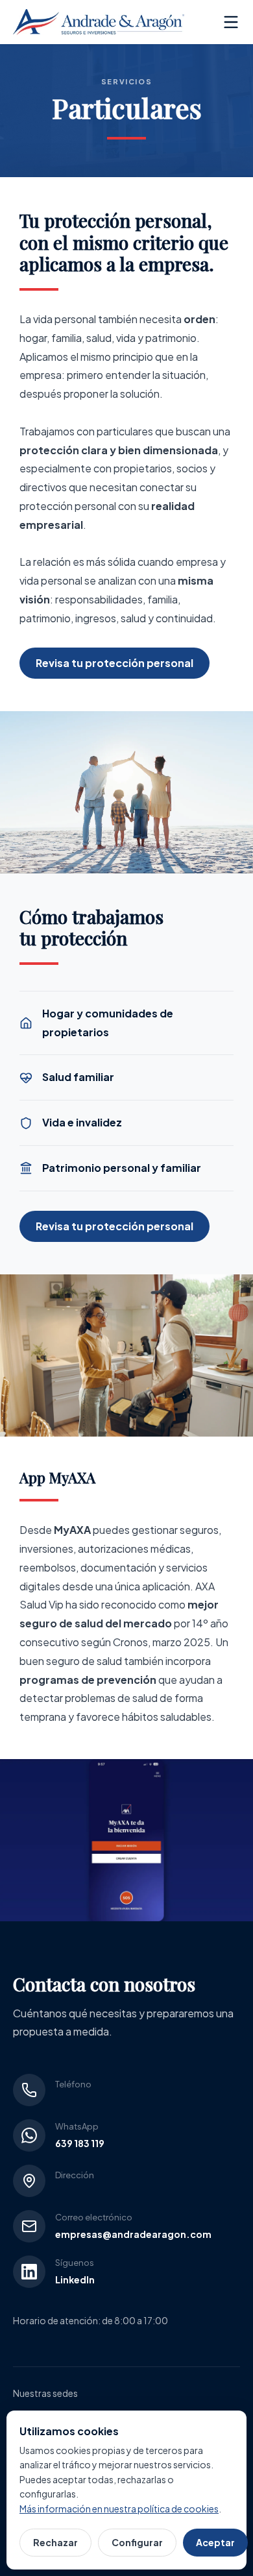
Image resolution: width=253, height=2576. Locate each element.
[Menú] (231, 22)
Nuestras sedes (45, 2393)
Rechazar (55, 2542)
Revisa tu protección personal (114, 663)
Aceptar (215, 2542)
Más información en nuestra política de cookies (119, 2509)
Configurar (137, 2542)
